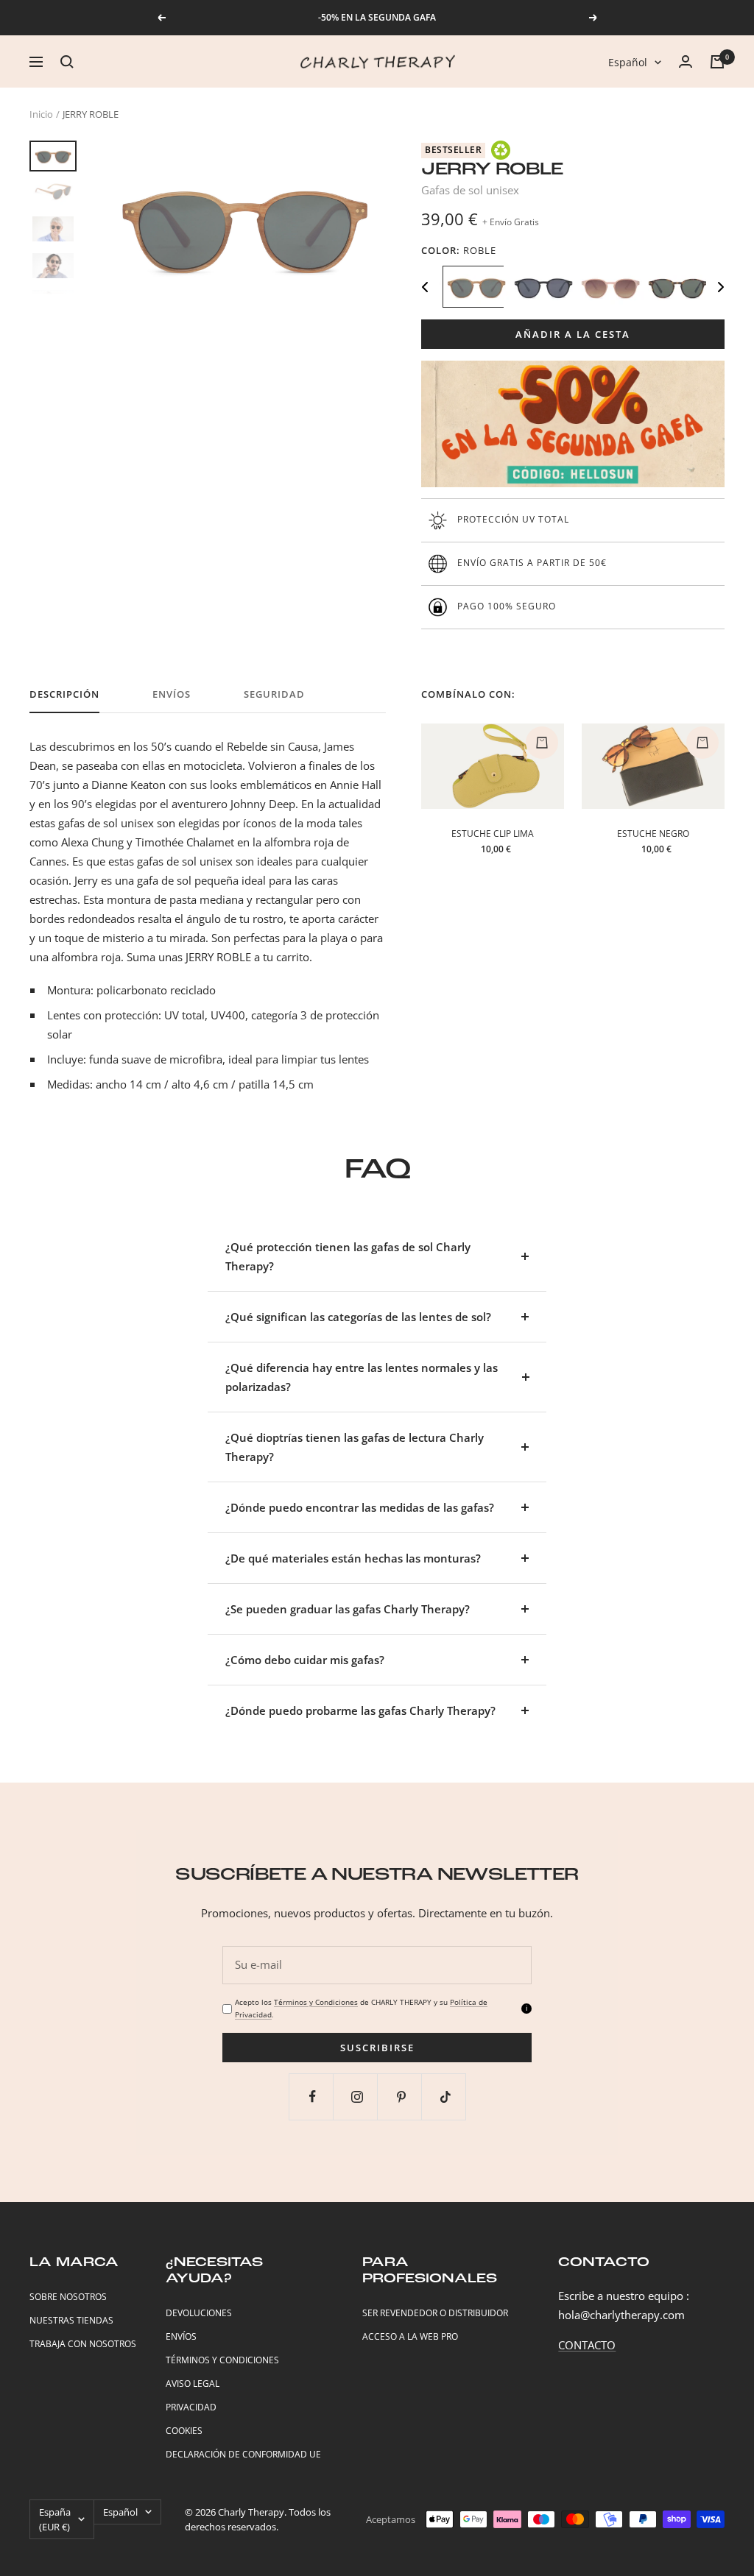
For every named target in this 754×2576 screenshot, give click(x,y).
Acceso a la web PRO (410, 2336)
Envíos (172, 694)
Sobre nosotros (68, 2297)
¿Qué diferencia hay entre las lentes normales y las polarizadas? (362, 1377)
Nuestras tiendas (71, 2320)
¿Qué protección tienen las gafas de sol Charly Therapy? (348, 1256)
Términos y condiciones (222, 2360)
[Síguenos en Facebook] (313, 2096)
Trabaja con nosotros (83, 2344)
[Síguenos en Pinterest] (401, 2096)
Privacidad (191, 2407)
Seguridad (274, 694)
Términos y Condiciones (316, 2002)
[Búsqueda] (67, 62)
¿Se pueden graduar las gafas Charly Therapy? (348, 1609)
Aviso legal (193, 2384)
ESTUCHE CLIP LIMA (493, 834)
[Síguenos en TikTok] (445, 2096)
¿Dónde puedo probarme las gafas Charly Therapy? (360, 1710)
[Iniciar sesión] (686, 61)
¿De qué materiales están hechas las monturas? (353, 1558)
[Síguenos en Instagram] (357, 2096)
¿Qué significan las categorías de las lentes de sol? (358, 1317)
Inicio (41, 114)
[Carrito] (717, 62)
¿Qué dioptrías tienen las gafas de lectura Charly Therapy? (355, 1447)
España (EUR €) (55, 2519)
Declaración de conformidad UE (243, 2454)
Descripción (64, 694)
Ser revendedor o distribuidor (435, 2313)
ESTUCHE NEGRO (653, 834)
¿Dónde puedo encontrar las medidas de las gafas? (360, 1507)
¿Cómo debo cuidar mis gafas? (305, 1660)
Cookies (184, 2431)
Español (628, 62)
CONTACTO (587, 2345)
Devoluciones (199, 2313)
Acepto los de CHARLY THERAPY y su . (361, 2008)
